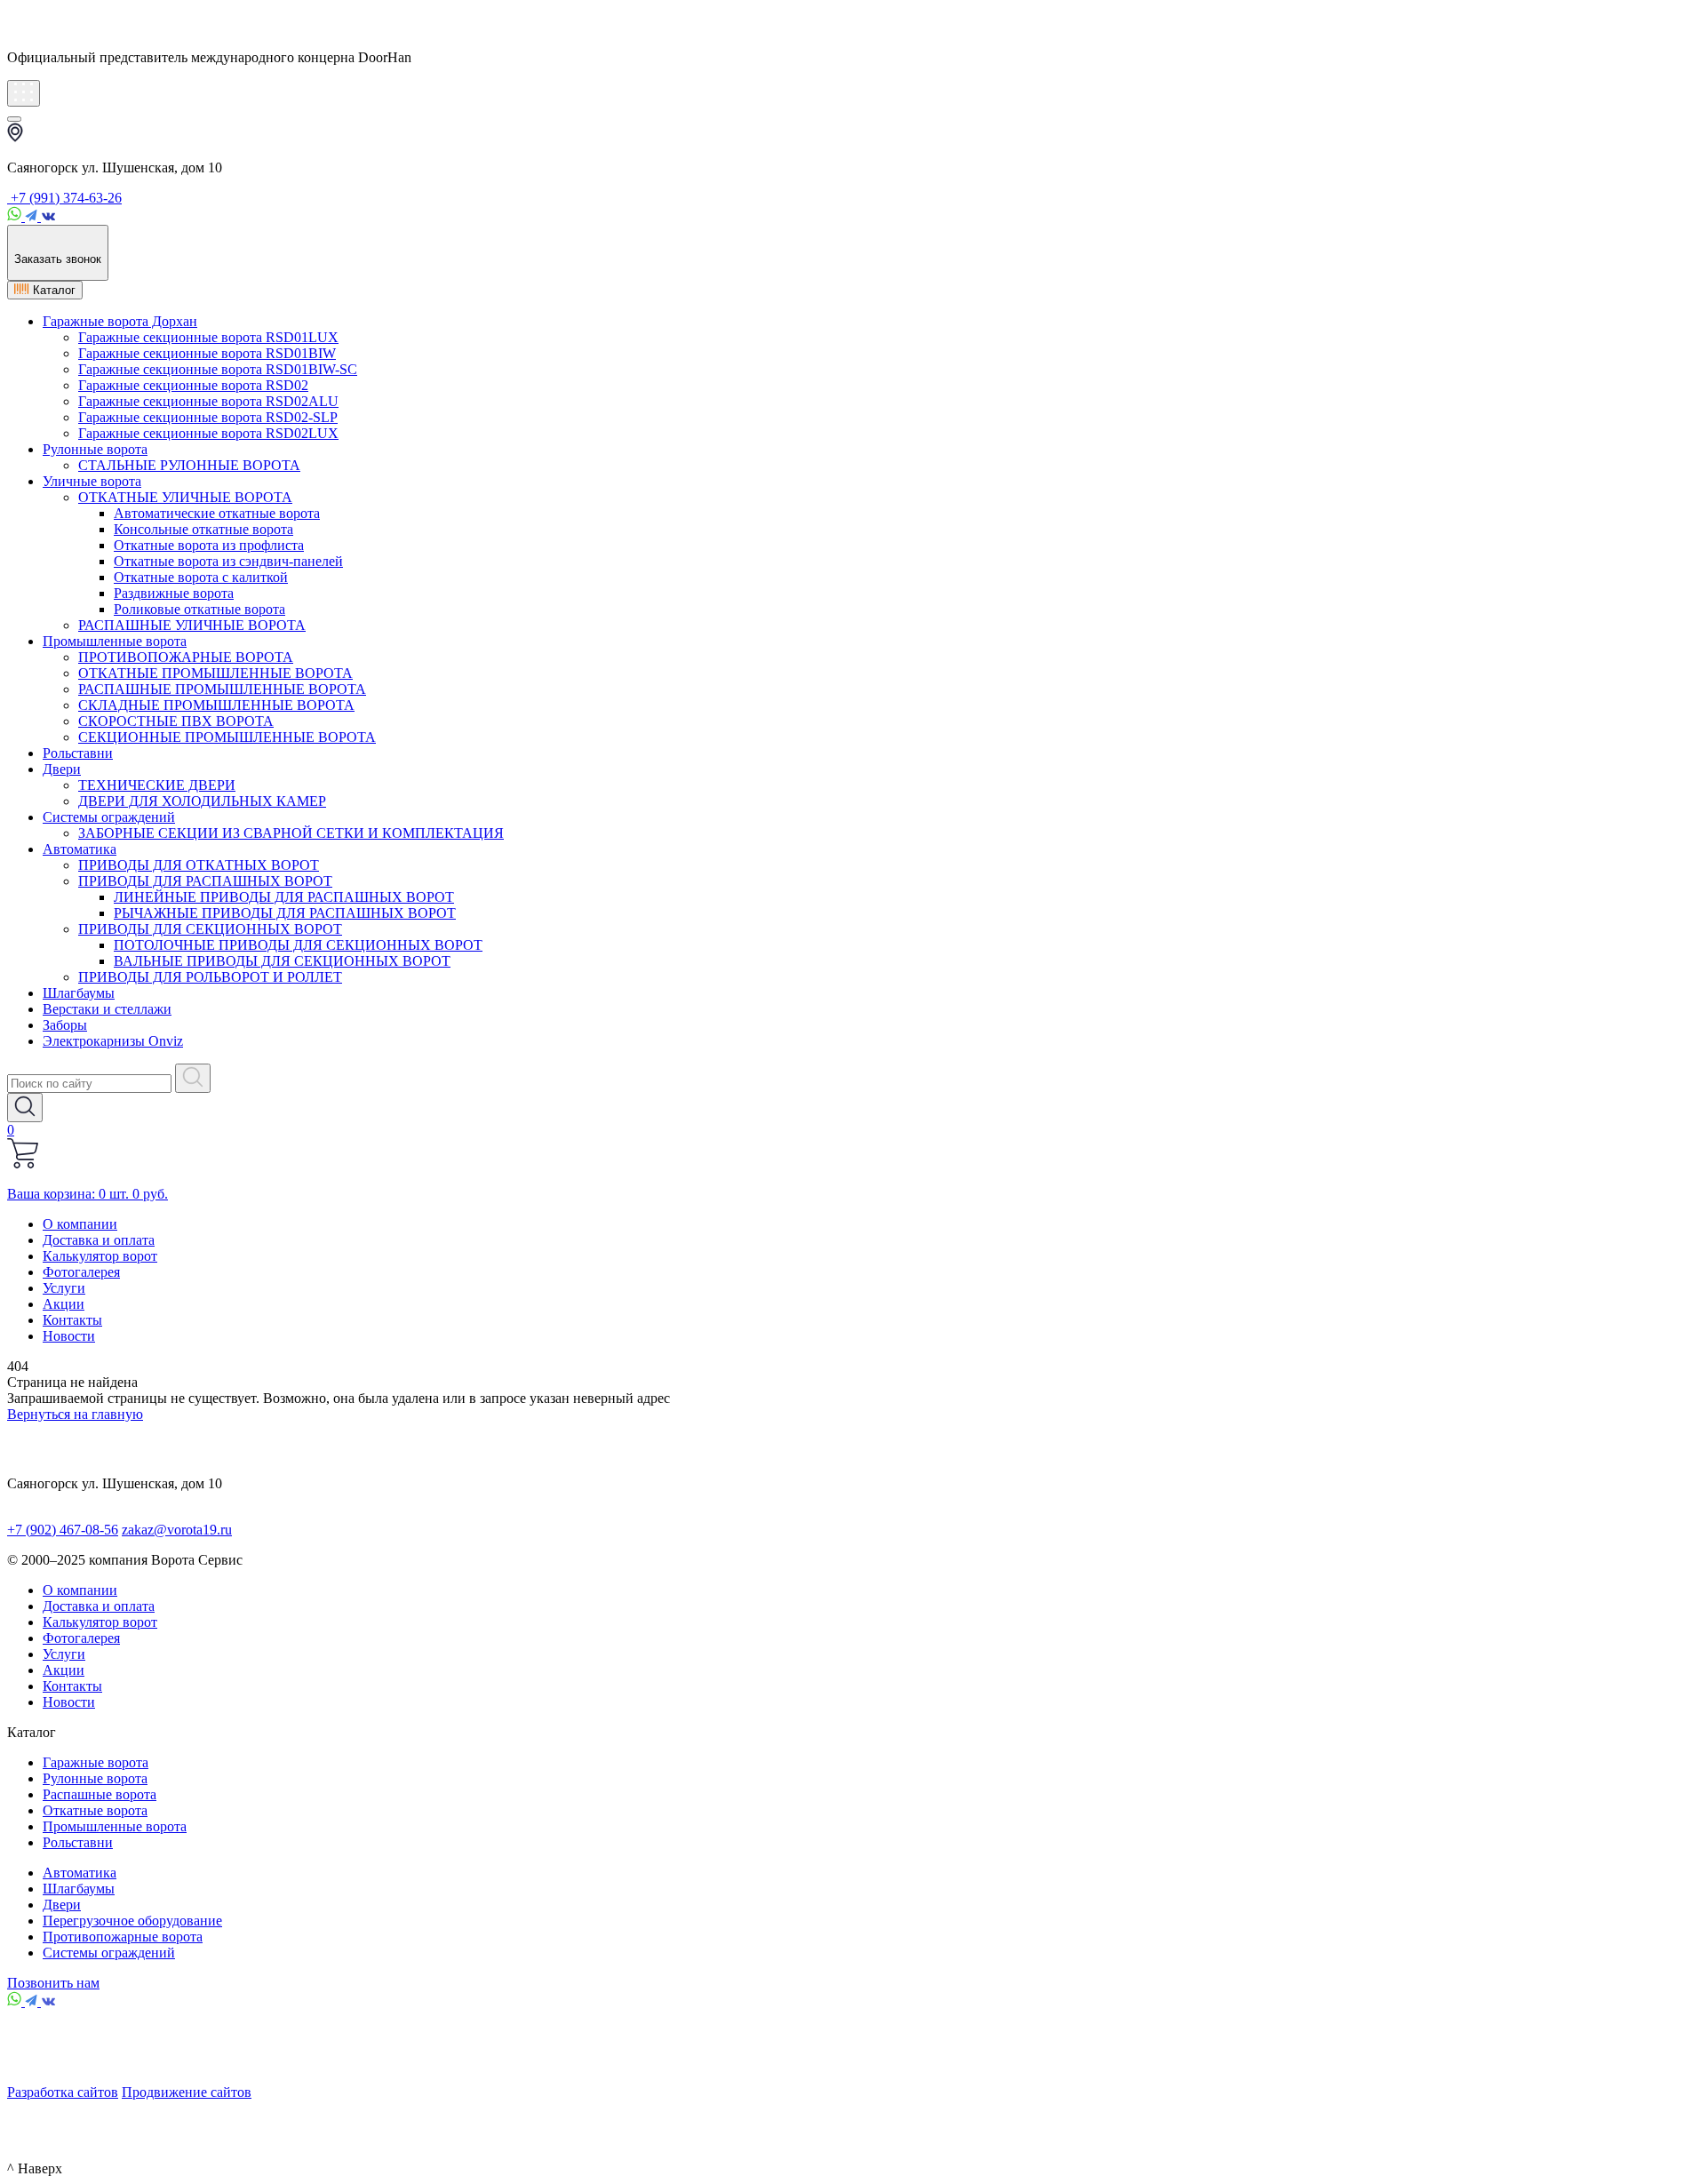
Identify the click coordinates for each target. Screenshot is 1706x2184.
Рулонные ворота (95, 449)
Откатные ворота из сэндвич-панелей (228, 561)
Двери (62, 769)
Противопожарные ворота (123, 1937)
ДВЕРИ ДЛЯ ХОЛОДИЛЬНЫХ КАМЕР (202, 801)
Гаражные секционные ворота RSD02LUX (208, 433)
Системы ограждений (109, 817)
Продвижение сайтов (187, 2092)
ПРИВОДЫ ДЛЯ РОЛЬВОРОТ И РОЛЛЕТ (210, 977)
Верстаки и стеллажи (107, 1009)
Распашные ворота (100, 1794)
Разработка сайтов (63, 2092)
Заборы (65, 1025)
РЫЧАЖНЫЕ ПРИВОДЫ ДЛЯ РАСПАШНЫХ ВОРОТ (285, 913)
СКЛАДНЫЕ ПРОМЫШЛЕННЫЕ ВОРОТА (216, 705)
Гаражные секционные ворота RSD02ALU (208, 401)
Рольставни (78, 753)
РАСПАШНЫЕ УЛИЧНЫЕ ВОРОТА (192, 625)
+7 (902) (63, 1530)
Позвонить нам (53, 1983)
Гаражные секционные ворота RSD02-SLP (208, 417)
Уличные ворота (92, 481)
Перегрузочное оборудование (132, 1921)
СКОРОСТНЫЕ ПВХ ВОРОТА (176, 721)
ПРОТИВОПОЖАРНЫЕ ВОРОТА (186, 657)
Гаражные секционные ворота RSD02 (193, 385)
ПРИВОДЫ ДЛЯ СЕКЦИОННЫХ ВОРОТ (210, 929)
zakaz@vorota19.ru (177, 1530)
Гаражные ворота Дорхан (120, 321)
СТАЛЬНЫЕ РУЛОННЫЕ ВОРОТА (189, 465)
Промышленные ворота (115, 641)
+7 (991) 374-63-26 (64, 198)
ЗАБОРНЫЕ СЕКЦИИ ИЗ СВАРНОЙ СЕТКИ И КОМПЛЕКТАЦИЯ (291, 833)
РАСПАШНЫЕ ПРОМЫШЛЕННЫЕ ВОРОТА (222, 689)
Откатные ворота (95, 1810)
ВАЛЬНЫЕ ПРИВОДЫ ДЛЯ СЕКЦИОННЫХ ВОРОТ (282, 961)
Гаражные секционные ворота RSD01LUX (208, 337)
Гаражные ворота (96, 1762)
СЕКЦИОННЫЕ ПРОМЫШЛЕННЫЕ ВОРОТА (227, 737)
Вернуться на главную (75, 1414)
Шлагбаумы (79, 993)
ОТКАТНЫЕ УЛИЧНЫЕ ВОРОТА (185, 497)
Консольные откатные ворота (203, 529)
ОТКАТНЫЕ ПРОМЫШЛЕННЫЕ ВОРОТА (215, 673)
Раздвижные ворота (174, 593)
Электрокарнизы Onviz (113, 1041)
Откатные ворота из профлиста (209, 545)
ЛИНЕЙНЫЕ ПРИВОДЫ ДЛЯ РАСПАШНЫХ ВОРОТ (284, 897)
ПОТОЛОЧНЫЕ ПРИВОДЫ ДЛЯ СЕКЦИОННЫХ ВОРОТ (298, 945)
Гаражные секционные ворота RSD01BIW (207, 353)
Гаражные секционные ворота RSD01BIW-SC (218, 369)
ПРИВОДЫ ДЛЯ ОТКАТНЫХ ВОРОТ (199, 865)
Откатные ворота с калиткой (201, 577)
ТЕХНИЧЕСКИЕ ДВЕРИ (157, 785)
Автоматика (80, 849)
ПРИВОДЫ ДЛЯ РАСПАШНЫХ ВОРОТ (205, 881)
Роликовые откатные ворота (199, 609)
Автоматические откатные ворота (217, 513)
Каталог (52, 290)
